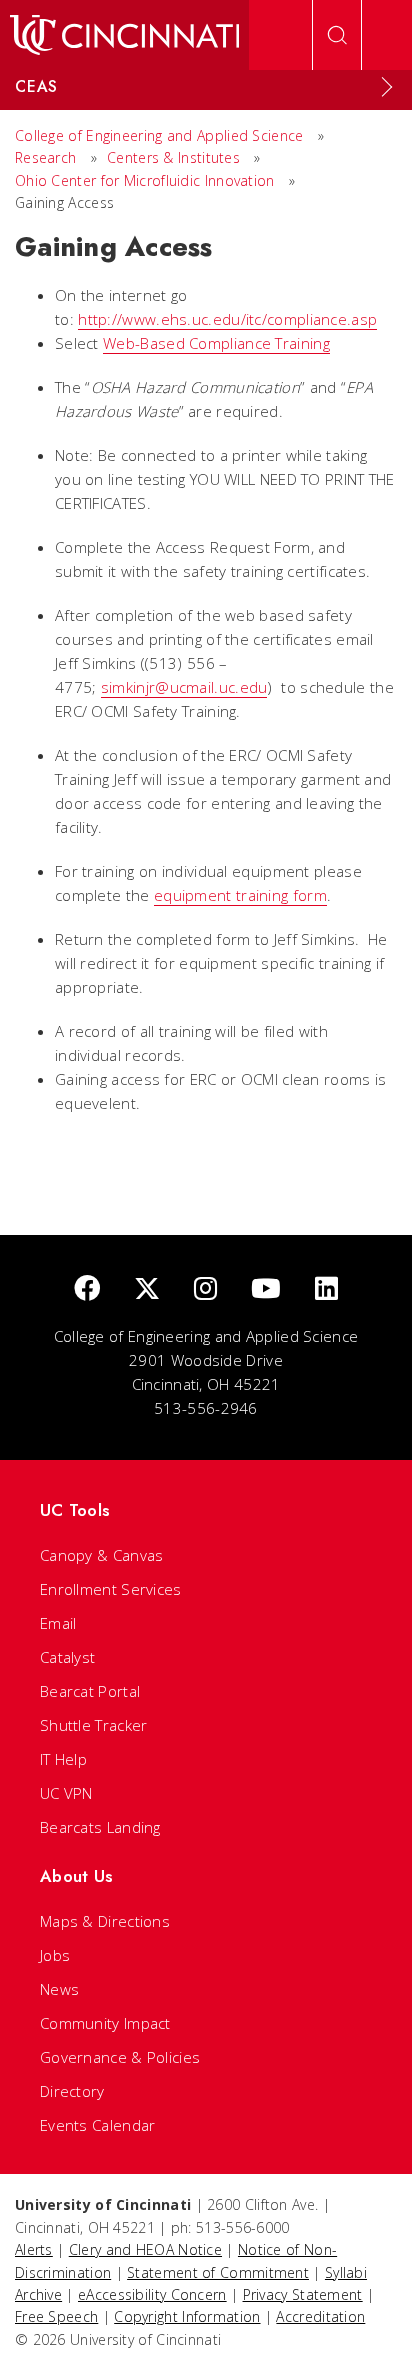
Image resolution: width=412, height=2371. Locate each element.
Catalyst (67, 1657)
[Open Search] (337, 35)
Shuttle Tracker (94, 1725)
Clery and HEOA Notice (145, 2249)
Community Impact (105, 2023)
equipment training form (240, 895)
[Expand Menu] (387, 87)
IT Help (63, 1759)
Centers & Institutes (173, 157)
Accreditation (320, 2316)
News (59, 1989)
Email (58, 1623)
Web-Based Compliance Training (216, 343)
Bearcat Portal (90, 1691)
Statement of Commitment (218, 2272)
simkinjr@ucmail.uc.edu (184, 687)
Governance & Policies (120, 2057)
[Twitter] (147, 1289)
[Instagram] (205, 1289)
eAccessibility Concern (152, 2294)
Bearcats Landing (100, 1827)
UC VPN (66, 1793)
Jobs (55, 1955)
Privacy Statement (303, 2294)
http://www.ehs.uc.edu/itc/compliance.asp (227, 319)
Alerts (34, 2249)
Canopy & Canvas (102, 1555)
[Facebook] (87, 1289)
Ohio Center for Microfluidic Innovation (145, 180)
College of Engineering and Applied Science (159, 135)
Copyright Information (187, 2316)
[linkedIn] (326, 1289)
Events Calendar (98, 2125)
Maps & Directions (105, 1921)
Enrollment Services (111, 1589)
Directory (72, 2091)
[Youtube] (266, 1289)
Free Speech (56, 2316)
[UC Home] (124, 35)
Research (45, 157)
